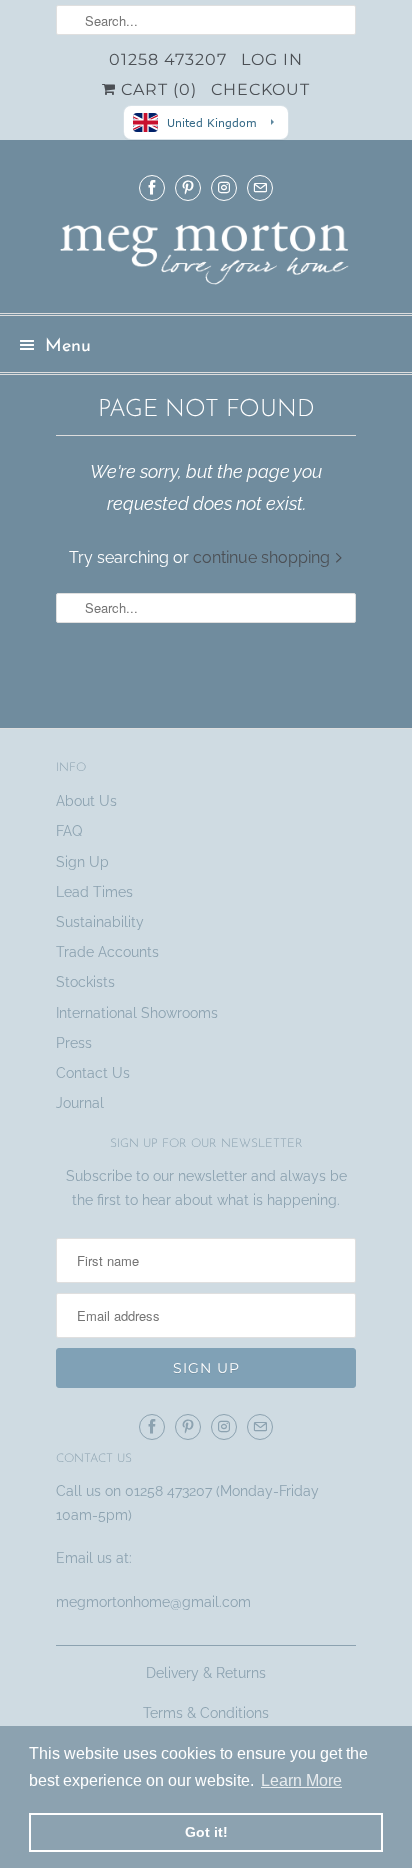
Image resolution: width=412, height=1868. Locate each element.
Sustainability (100, 922)
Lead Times (94, 892)
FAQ (69, 831)
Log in (272, 59)
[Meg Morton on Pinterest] (188, 187)
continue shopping (263, 557)
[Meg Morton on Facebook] (152, 187)
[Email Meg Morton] (260, 187)
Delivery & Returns (206, 1673)
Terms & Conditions (206, 1713)
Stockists (85, 982)
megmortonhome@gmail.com (155, 1602)
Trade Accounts (107, 952)
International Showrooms (137, 1013)
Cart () (156, 89)
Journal (80, 1103)
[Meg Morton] (206, 259)
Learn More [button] (301, 1780)
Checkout (260, 89)
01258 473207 (168, 59)
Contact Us (93, 1073)
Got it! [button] (206, 1832)
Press (74, 1043)
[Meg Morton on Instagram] (224, 187)
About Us (86, 801)
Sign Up (82, 862)
